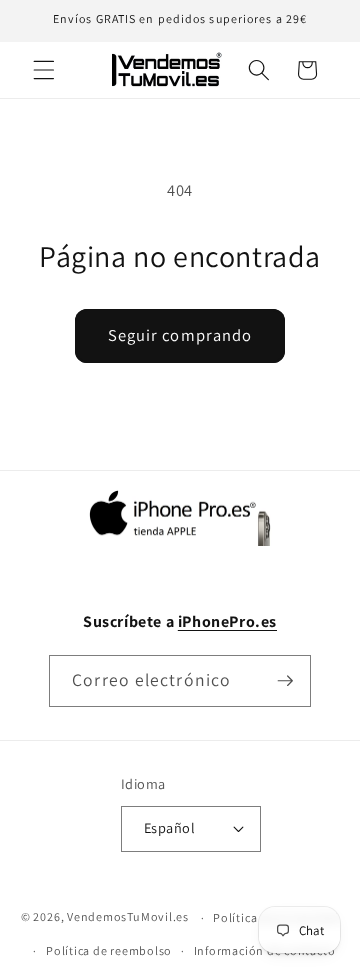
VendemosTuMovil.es (128, 917)
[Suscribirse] (285, 681)
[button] (44, 70)
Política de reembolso (109, 950)
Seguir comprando (180, 335)
